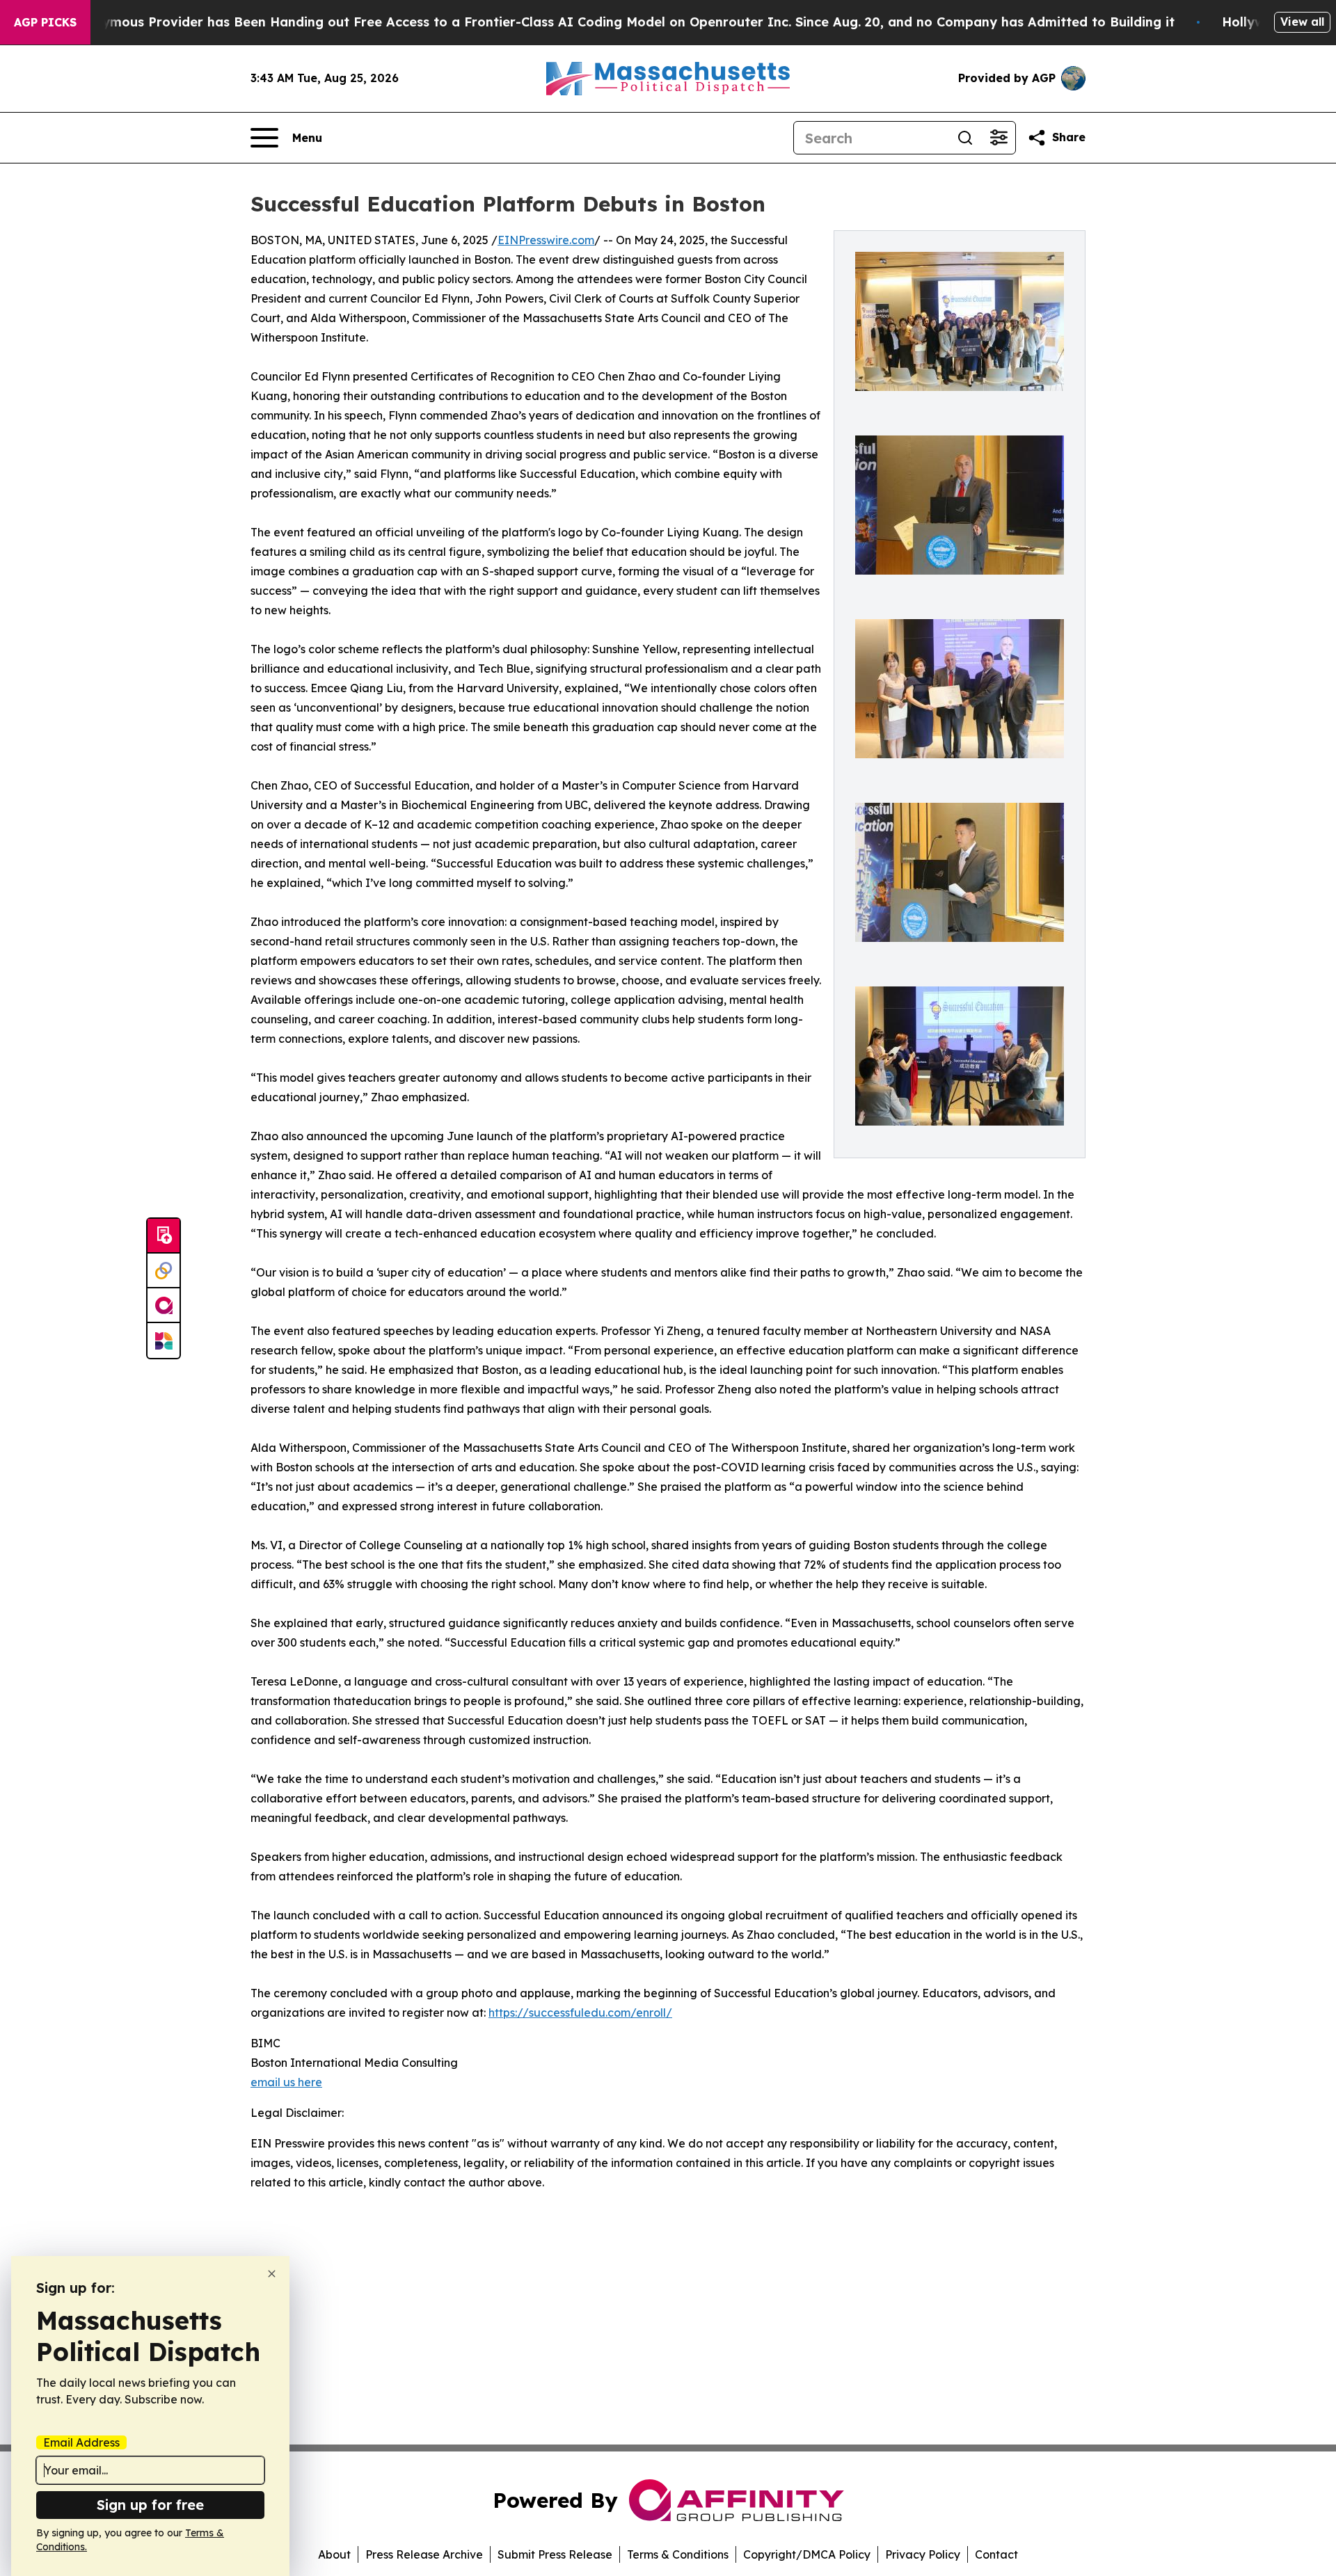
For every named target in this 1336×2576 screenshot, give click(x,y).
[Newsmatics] (164, 1341)
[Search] (965, 138)
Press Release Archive (424, 2554)
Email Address (81, 2442)
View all (1302, 22)
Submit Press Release (555, 2554)
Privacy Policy (923, 2554)
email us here (286, 2082)
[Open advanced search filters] (999, 138)
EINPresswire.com (546, 240)
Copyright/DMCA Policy (807, 2554)
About (334, 2554)
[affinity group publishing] (164, 1306)
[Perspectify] (164, 1271)
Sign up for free (150, 2505)
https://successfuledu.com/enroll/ (580, 2013)
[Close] (272, 2274)
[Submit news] (164, 1236)
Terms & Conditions (678, 2554)
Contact (996, 2554)
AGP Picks (45, 22)
